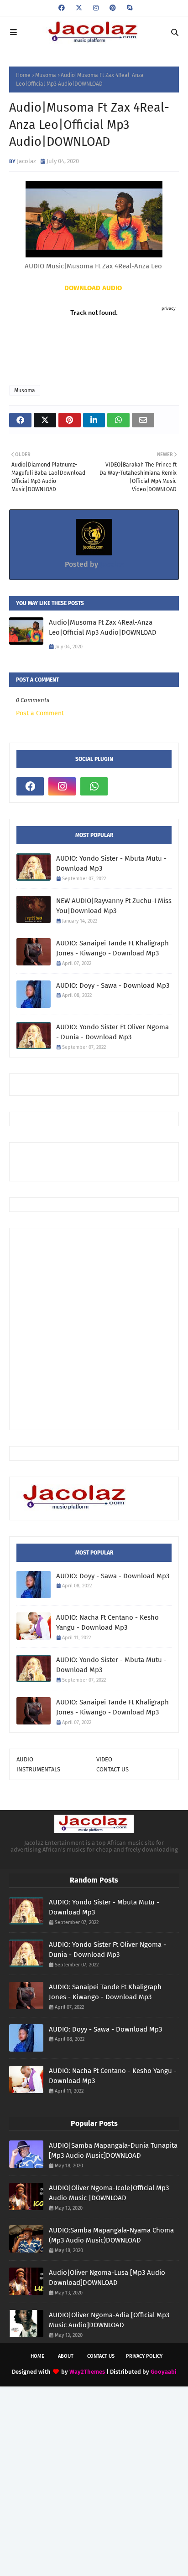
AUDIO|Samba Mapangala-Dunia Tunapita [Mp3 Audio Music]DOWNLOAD (113, 2151)
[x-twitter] (79, 8)
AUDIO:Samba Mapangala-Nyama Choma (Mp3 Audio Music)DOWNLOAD (111, 2235)
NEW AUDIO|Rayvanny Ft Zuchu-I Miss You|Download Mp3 (114, 906)
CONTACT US (112, 1769)
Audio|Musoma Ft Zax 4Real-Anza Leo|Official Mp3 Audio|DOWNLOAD (103, 628)
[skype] (128, 8)
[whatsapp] (94, 786)
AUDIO (25, 1759)
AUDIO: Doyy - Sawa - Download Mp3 (113, 985)
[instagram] (96, 8)
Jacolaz (26, 161)
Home (23, 75)
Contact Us (101, 2356)
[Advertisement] (102, 1161)
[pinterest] (113, 8)
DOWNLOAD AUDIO (94, 288)
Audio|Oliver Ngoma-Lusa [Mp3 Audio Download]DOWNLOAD (107, 2278)
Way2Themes (87, 2372)
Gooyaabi (164, 2372)
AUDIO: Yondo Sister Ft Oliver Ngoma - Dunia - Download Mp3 (112, 1032)
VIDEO (104, 1759)
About (66, 2356)
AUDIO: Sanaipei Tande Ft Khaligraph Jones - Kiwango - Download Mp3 (112, 948)
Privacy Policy (144, 2356)
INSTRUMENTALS (38, 1769)
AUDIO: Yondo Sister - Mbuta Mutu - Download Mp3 (111, 864)
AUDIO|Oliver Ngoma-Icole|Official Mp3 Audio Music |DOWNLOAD (109, 2193)
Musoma (46, 75)
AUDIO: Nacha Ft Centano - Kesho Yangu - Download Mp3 (107, 1623)
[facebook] (62, 8)
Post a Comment (40, 713)
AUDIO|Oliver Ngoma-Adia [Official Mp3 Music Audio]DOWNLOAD (109, 2320)
